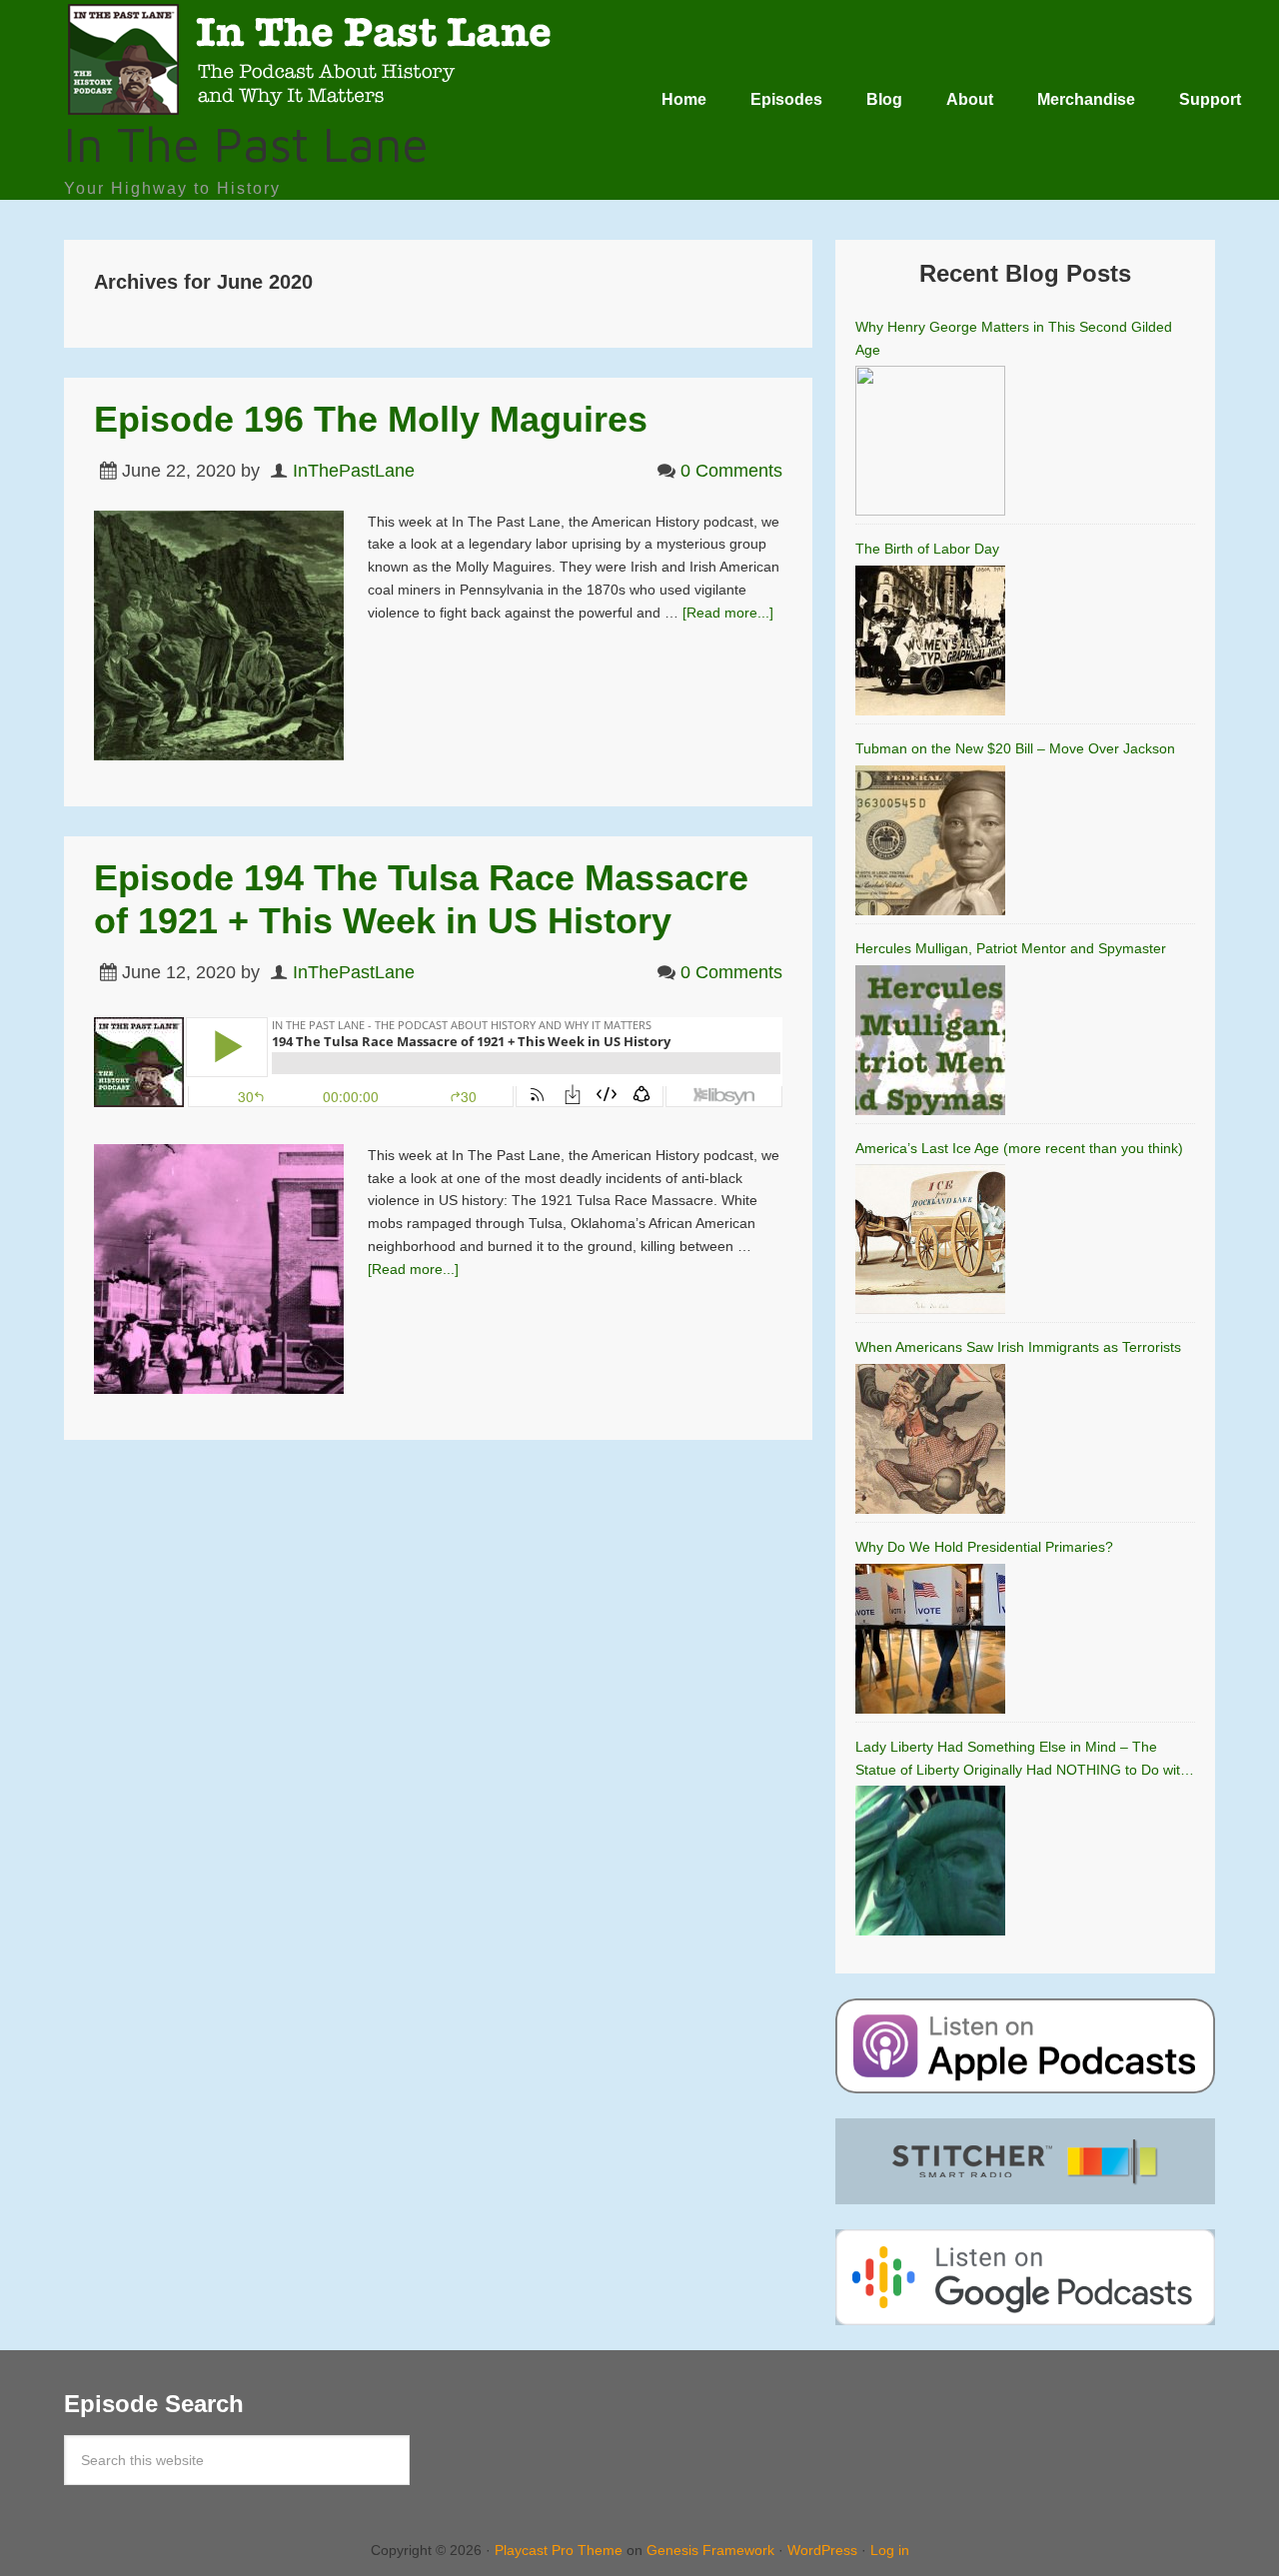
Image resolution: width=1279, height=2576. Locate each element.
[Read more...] (728, 613)
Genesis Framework (710, 2550)
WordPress (822, 2550)
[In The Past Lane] (314, 108)
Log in (890, 2550)
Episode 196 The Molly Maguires (371, 419)
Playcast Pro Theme (559, 2550)
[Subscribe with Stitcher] (1025, 2161)
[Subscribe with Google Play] (1025, 2277)
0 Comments (731, 471)
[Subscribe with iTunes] (1025, 2045)
